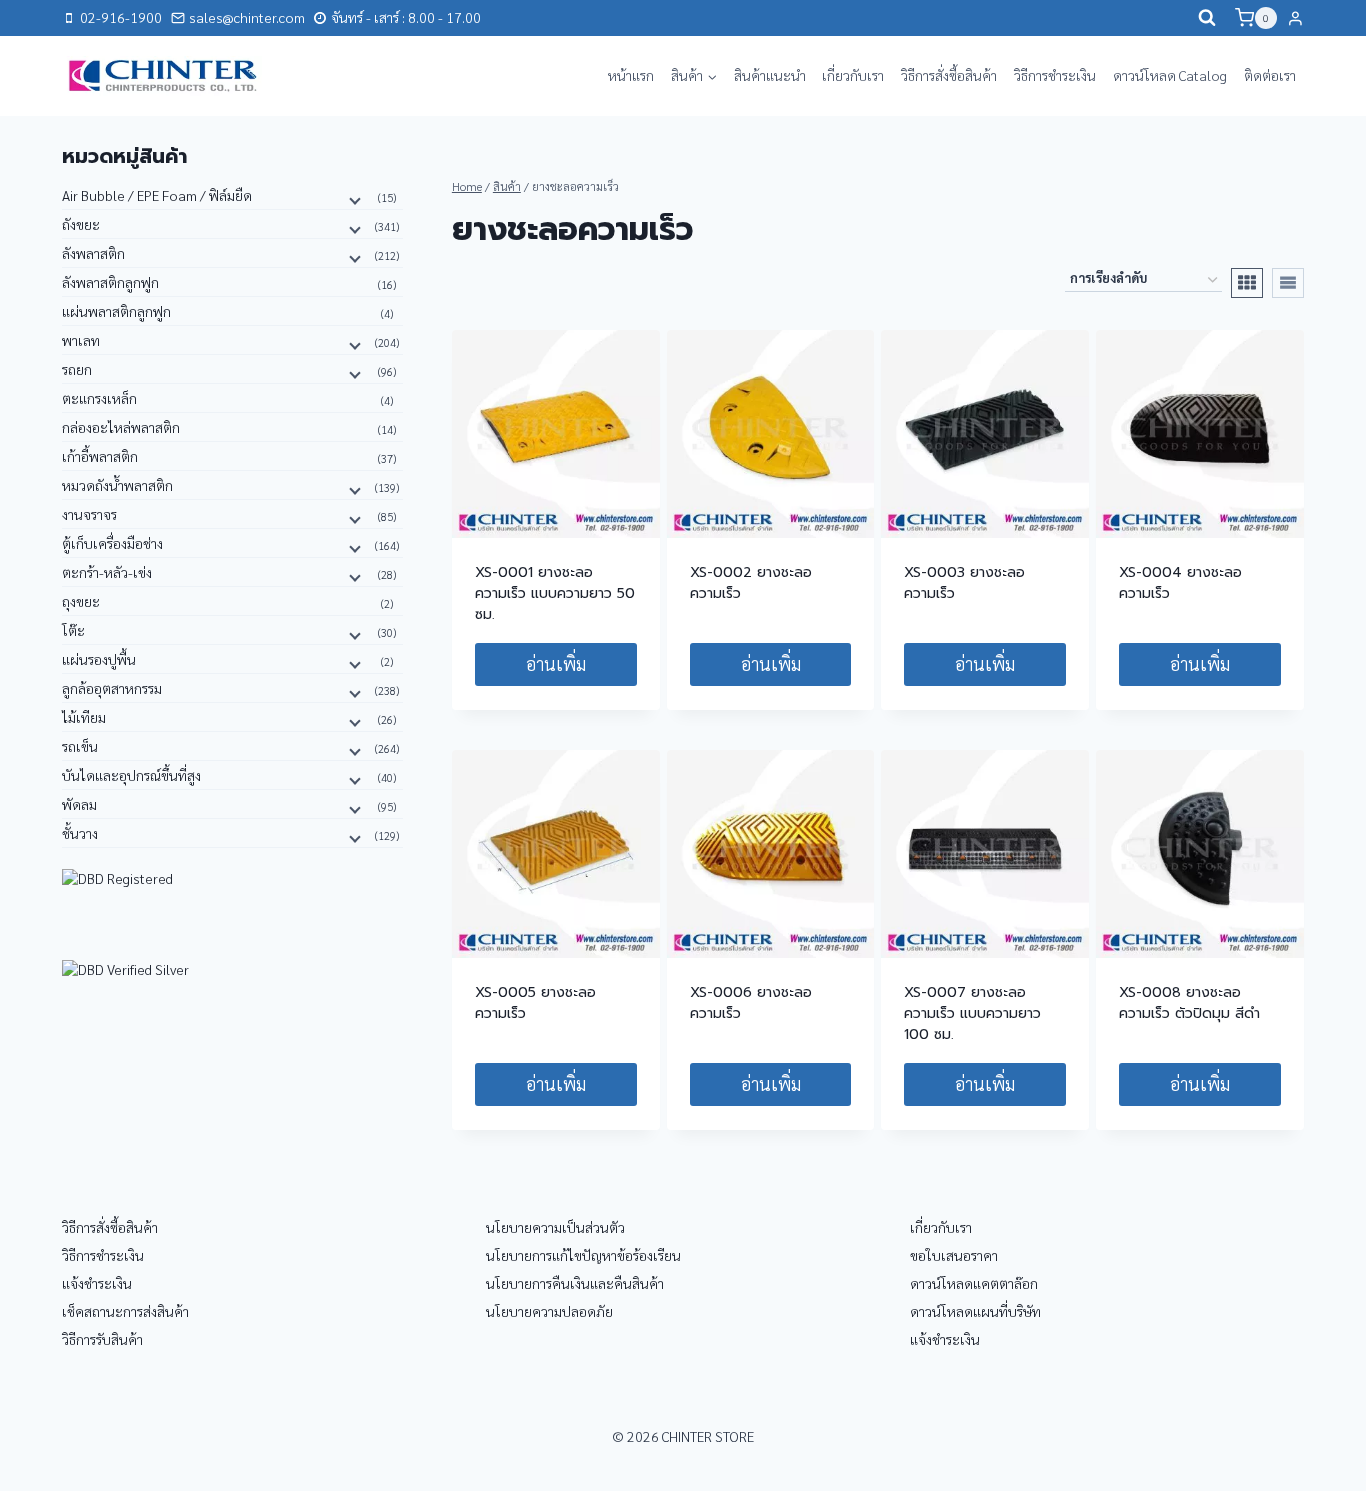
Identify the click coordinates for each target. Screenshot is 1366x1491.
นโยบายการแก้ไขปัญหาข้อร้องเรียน (583, 1255)
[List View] (1288, 283)
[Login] (1295, 18)
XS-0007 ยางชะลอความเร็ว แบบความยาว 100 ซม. (972, 1013)
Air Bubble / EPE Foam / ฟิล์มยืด (157, 195)
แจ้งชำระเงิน (97, 1283)
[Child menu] (353, 199)
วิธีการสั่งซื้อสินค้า (949, 75)
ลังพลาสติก (93, 253)
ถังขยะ (81, 224)
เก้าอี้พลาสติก (100, 456)
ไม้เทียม (84, 717)
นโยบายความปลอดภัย (549, 1311)
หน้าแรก (631, 75)
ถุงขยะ (81, 601)
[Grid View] (1247, 283)
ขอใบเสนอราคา (954, 1255)
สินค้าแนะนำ (770, 75)
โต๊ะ (73, 630)
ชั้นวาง (80, 833)
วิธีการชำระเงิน (1055, 75)
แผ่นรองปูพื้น (99, 659)
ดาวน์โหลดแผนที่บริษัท (975, 1311)
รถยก (77, 369)
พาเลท (81, 340)
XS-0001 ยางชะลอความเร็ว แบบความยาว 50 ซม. (555, 593)
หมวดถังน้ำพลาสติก (117, 485)
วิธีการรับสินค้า (102, 1339)
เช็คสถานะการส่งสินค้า (125, 1311)
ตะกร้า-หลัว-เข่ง (107, 572)
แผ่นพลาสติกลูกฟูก (116, 311)
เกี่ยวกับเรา (853, 75)
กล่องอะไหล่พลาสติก (121, 427)
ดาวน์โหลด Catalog (1170, 75)
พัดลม (79, 804)
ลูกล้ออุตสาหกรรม (112, 688)
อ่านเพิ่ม (556, 663)
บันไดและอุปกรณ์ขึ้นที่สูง (131, 775)
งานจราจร (89, 514)
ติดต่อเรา (1270, 75)
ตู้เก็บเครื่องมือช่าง (112, 543)
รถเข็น (80, 746)
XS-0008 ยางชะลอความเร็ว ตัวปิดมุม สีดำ (1189, 1003)
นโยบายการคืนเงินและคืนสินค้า (575, 1283)
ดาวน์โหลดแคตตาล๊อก (974, 1283)
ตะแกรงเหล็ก (99, 398)
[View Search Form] (1207, 18)
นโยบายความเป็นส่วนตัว (555, 1227)
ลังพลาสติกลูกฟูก (110, 282)
